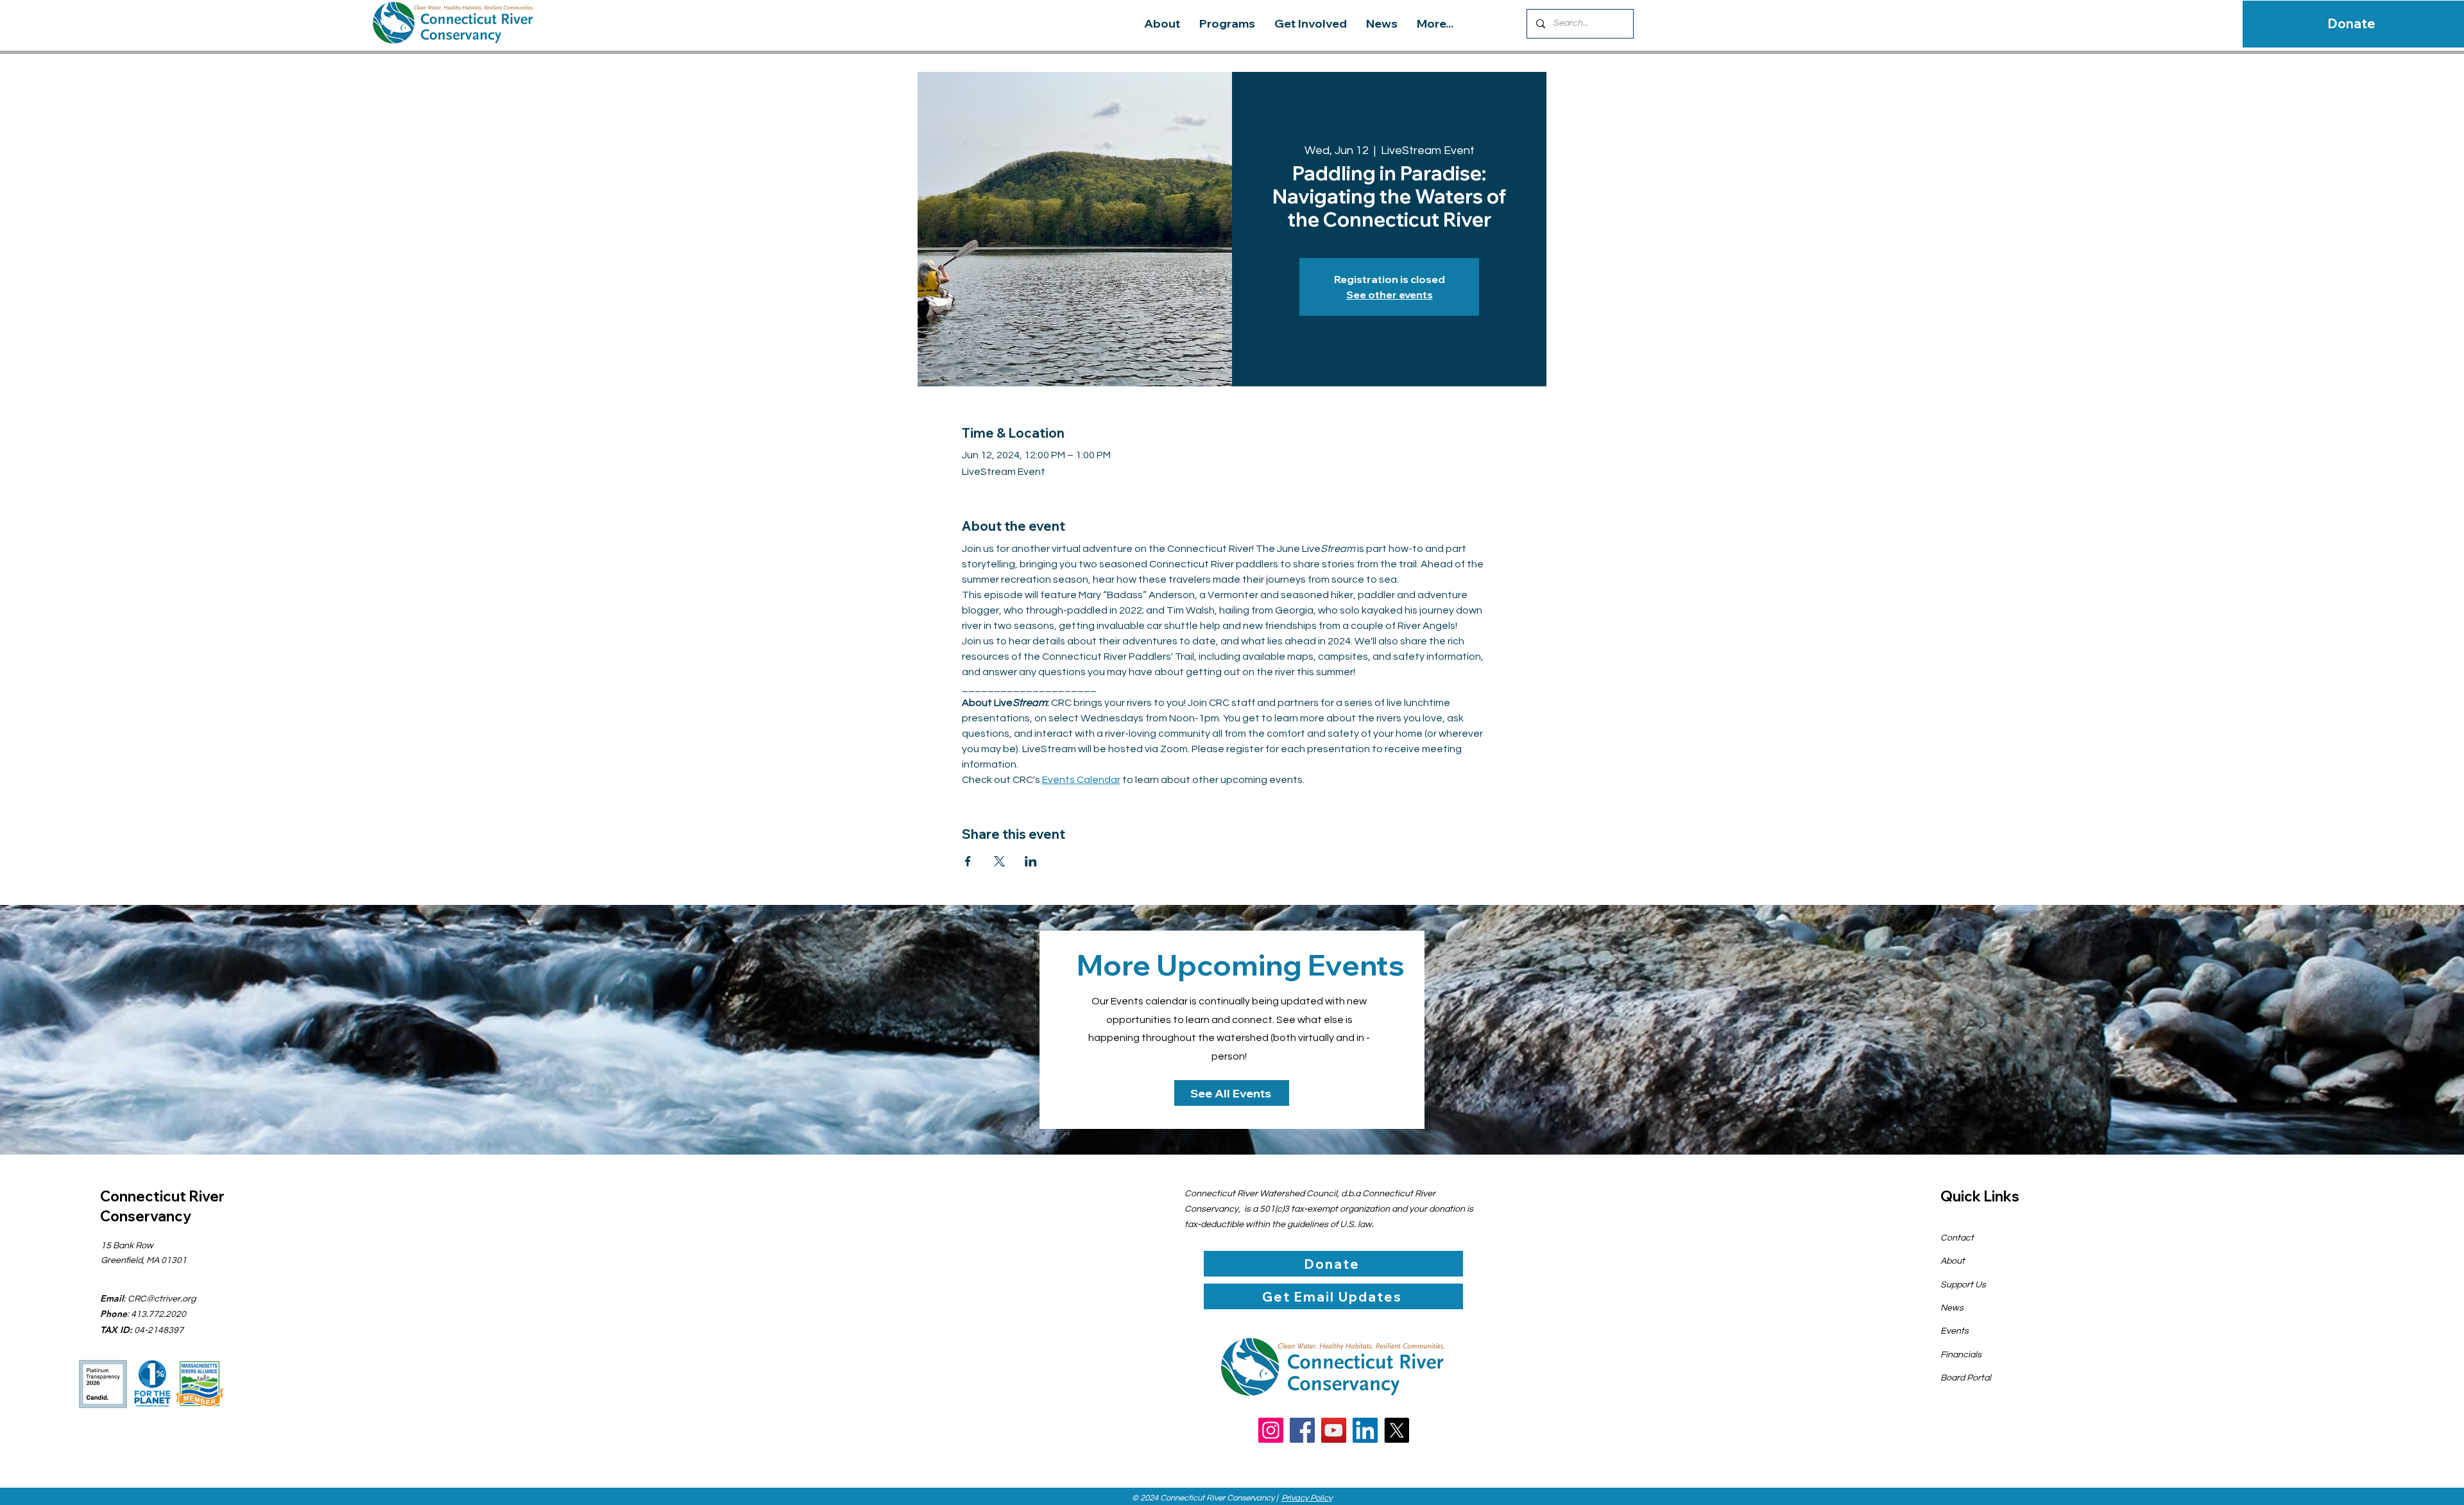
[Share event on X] (999, 861)
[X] (1397, 1430)
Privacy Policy (1307, 1498)
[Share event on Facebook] (968, 861)
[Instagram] (1271, 1430)
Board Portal (1966, 1378)
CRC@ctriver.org (162, 1299)
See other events (1390, 295)
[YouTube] (1334, 1430)
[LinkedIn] (1365, 1430)
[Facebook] (1302, 1430)
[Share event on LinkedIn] (1031, 861)
